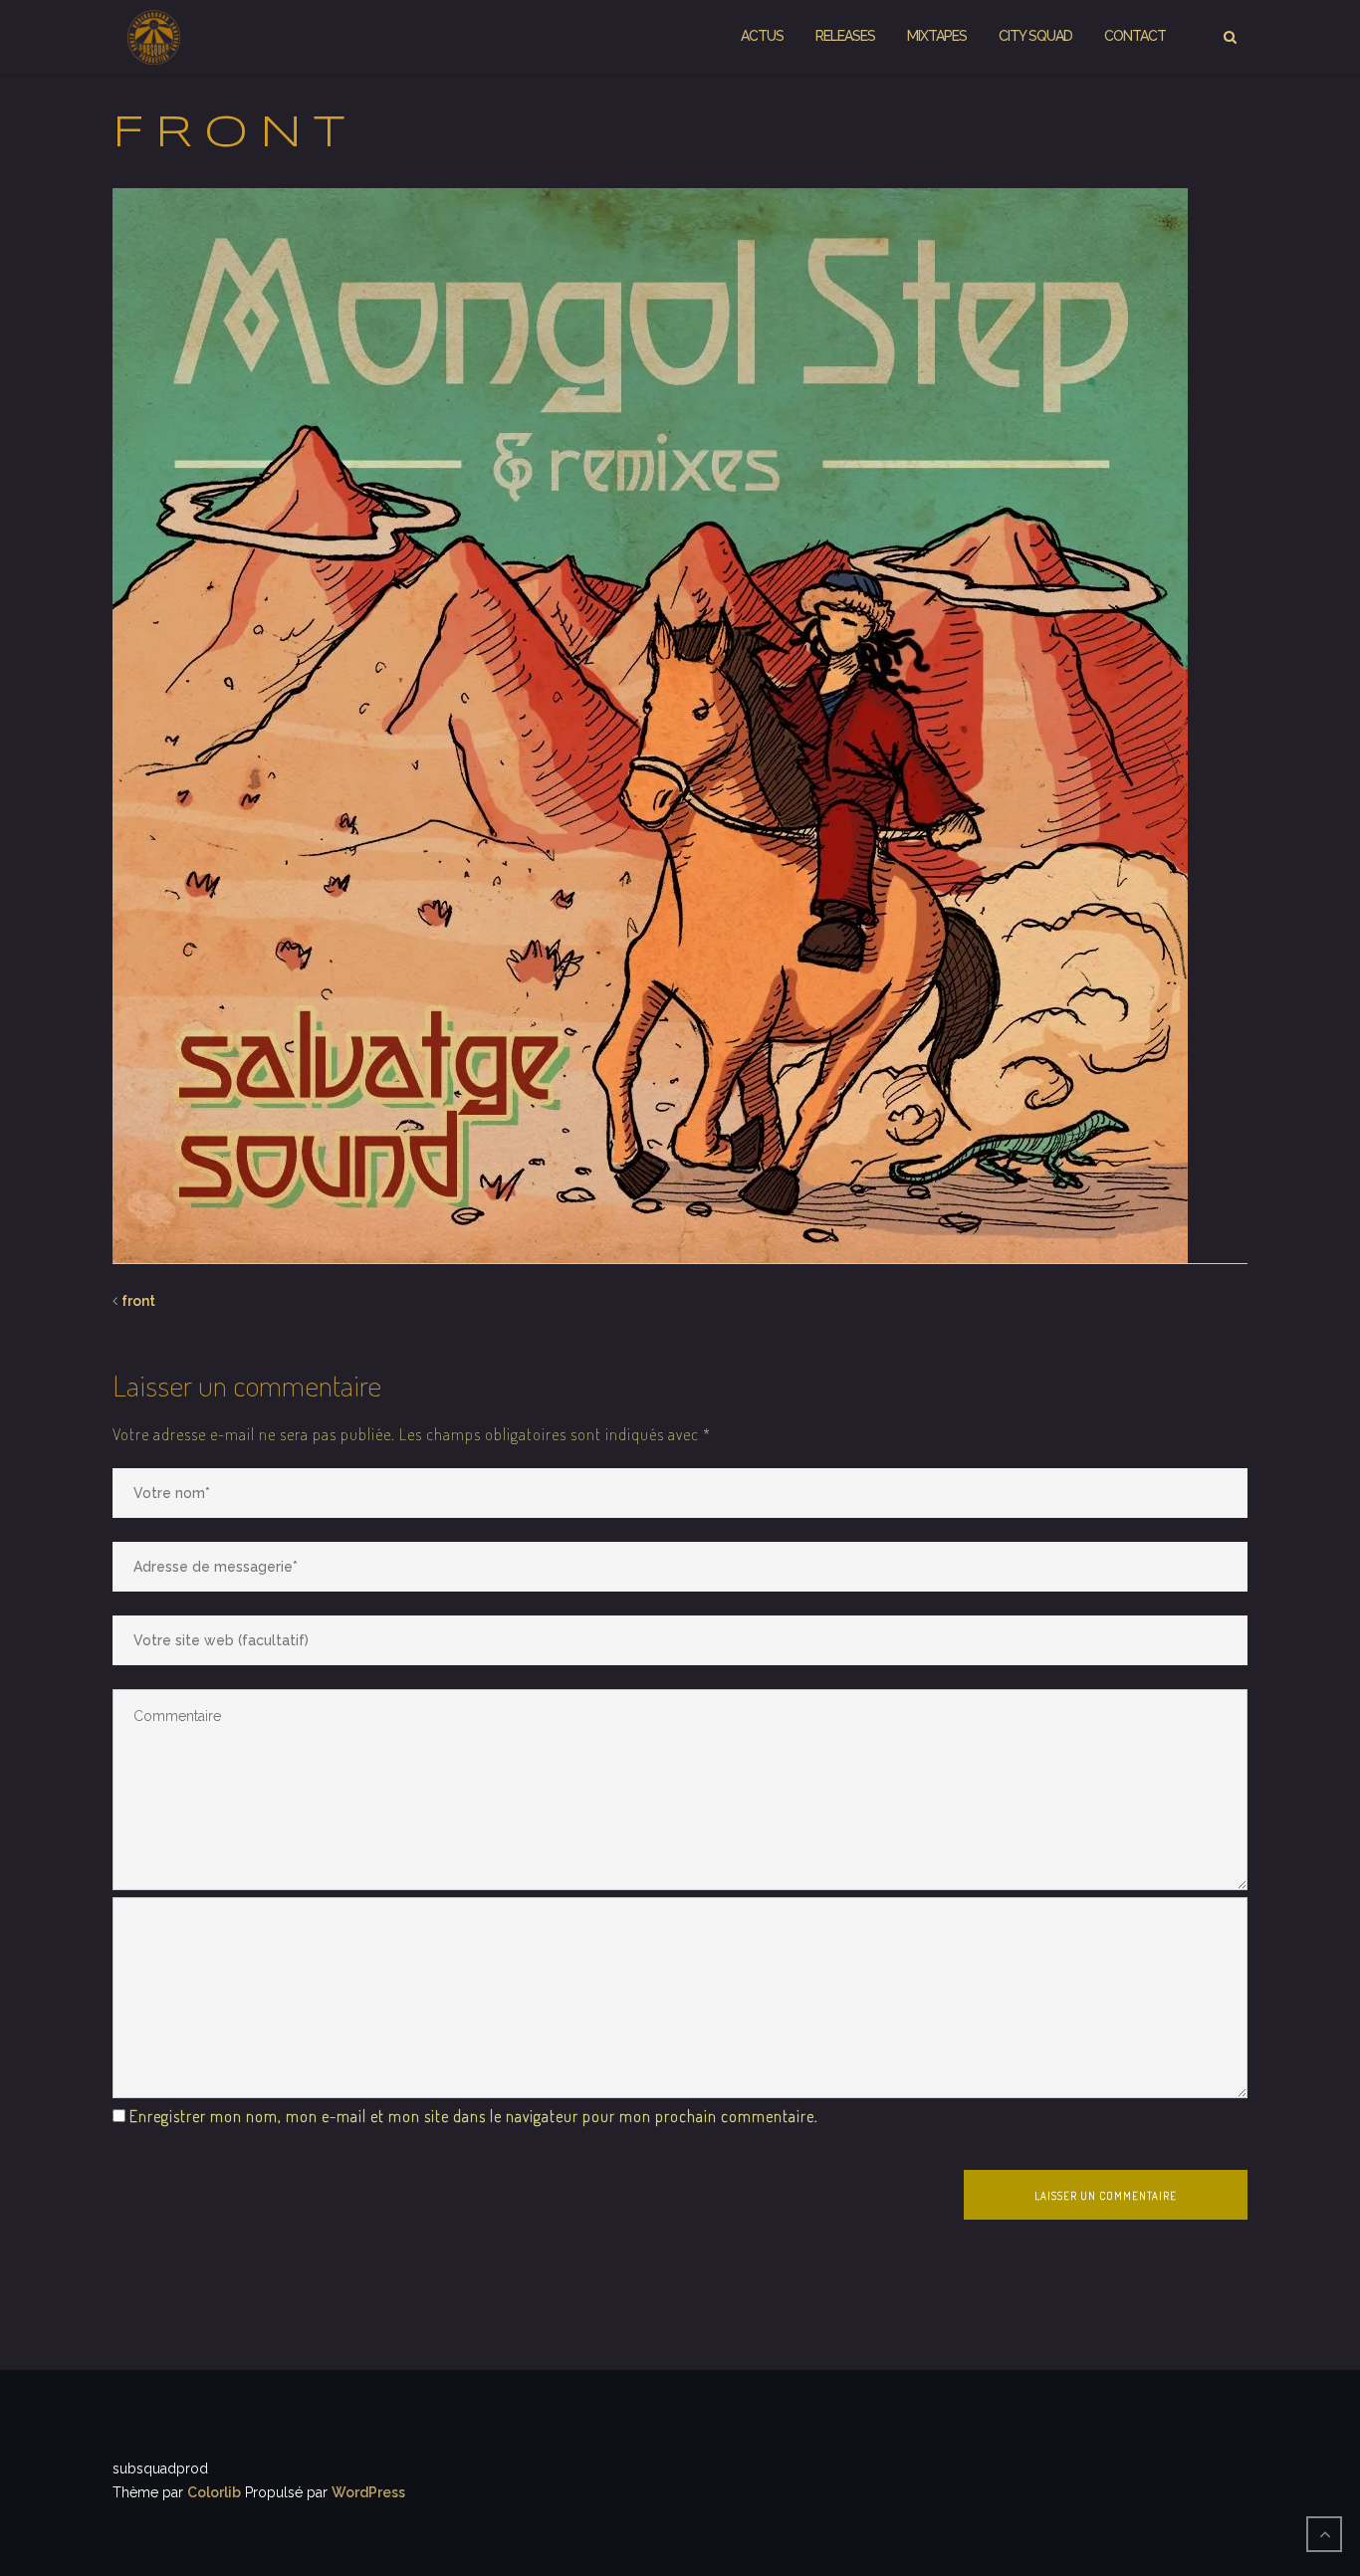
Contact (1135, 36)
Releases (845, 36)
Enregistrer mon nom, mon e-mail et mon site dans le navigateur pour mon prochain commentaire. (474, 2117)
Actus (762, 36)
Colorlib (214, 2492)
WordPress (368, 2492)
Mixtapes (937, 36)
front (138, 1301)
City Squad (1035, 36)
